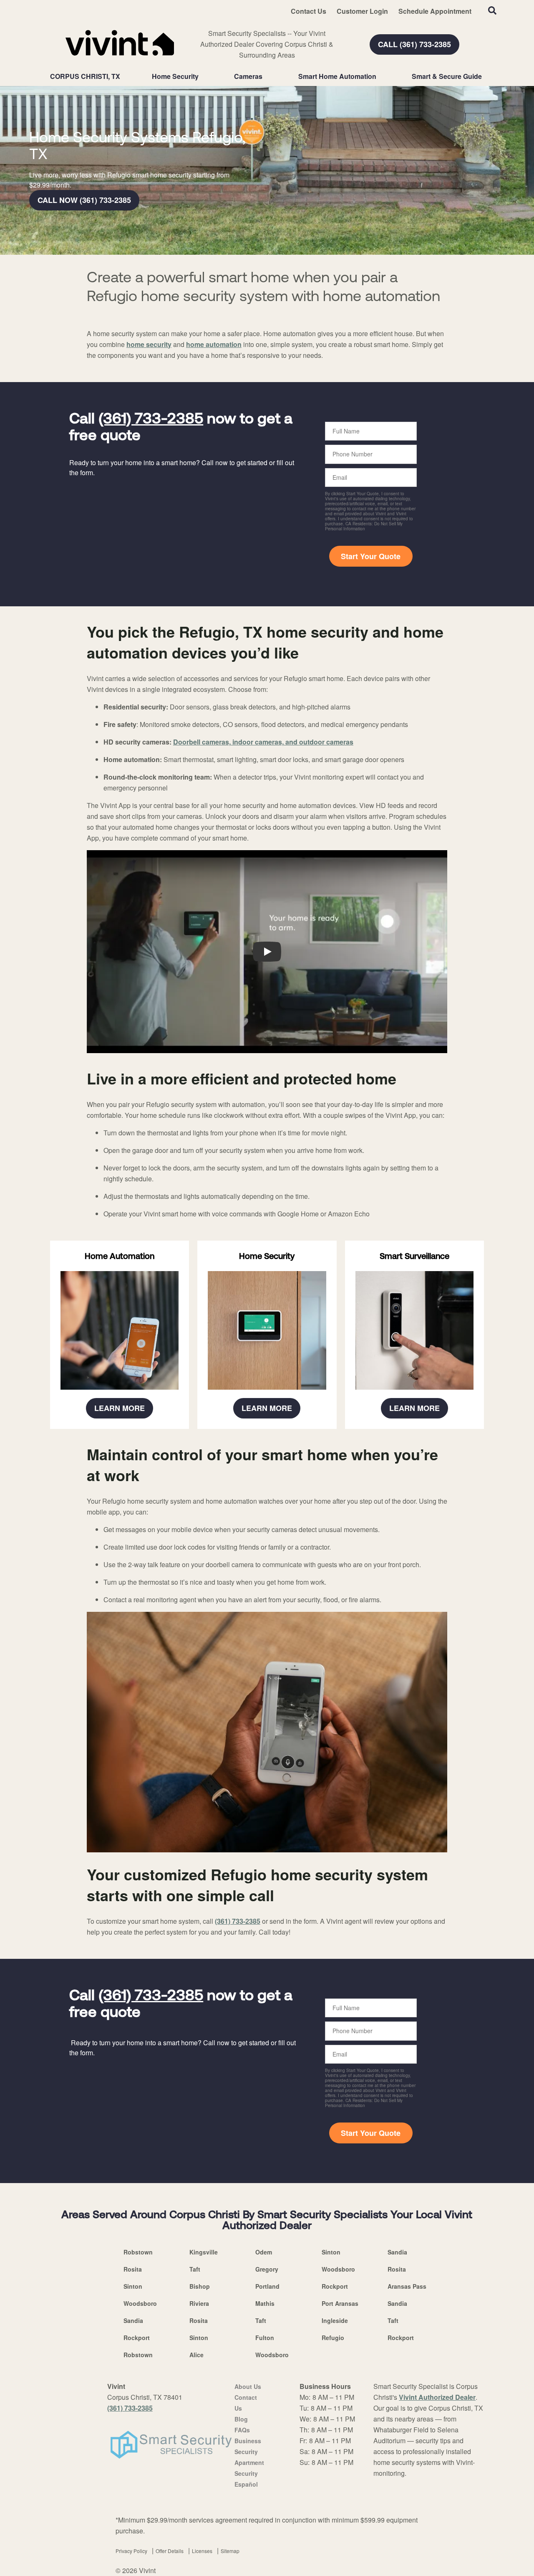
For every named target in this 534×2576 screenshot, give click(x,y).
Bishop (200, 2286)
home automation (214, 344)
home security (149, 344)
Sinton (331, 2252)
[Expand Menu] (203, 76)
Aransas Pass (407, 2286)
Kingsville (204, 2252)
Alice (196, 2355)
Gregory (267, 2269)
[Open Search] (492, 10)
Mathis (265, 2303)
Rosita (133, 2269)
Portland (267, 2286)
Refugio (333, 2338)
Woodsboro (338, 2269)
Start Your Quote (371, 556)
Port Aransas (340, 2303)
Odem (264, 2252)
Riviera (199, 2303)
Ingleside (335, 2320)
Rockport (335, 2286)
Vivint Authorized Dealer (437, 2397)
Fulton (265, 2338)
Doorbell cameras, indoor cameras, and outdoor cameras (263, 742)
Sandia (397, 2252)
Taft (195, 2269)
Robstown (138, 2252)
